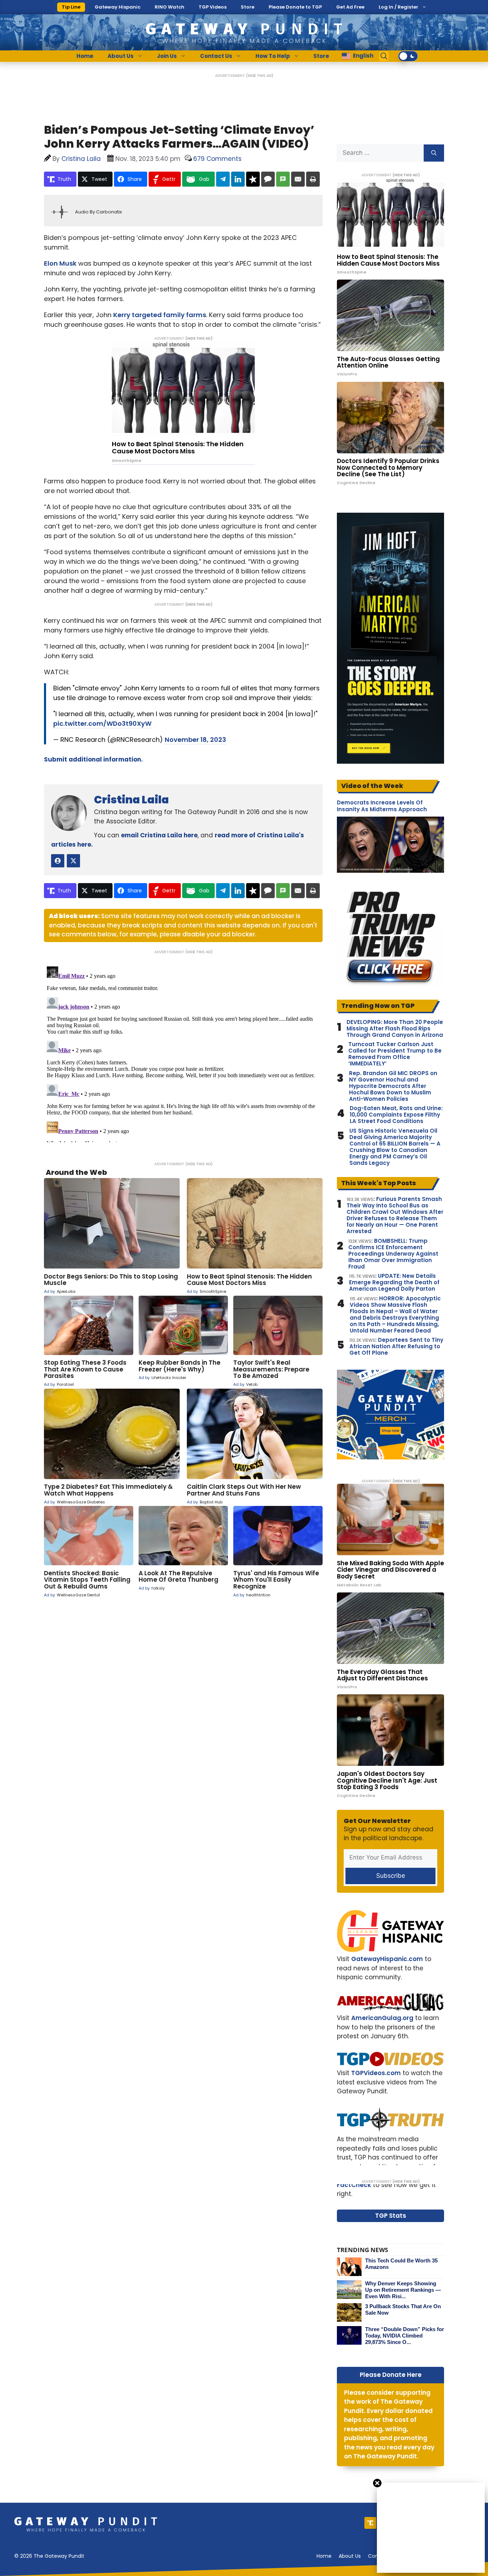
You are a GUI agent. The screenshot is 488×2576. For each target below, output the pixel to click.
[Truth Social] (370, 2523)
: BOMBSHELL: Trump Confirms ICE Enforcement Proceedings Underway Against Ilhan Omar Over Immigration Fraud (393, 1254)
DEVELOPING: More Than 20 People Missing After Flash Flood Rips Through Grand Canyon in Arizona (395, 1029)
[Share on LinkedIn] (238, 179)
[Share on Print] (313, 179)
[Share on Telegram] (223, 179)
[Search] (434, 153)
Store (248, 7)
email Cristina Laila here (159, 835)
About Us (121, 56)
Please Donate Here (391, 2375)
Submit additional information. (93, 759)
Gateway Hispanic (118, 7)
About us (350, 2556)
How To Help (273, 56)
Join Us (167, 56)
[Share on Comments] (268, 179)
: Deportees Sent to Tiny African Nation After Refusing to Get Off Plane (396, 1346)
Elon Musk (60, 263)
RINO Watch (170, 7)
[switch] (408, 56)
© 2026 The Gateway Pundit (49, 2556)
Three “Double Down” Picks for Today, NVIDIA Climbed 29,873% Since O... (405, 2336)
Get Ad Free (350, 7)
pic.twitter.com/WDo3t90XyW (102, 723)
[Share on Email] (298, 179)
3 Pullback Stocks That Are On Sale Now (403, 2309)
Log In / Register (399, 7)
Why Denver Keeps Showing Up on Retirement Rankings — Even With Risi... (403, 2290)
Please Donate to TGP (295, 7)
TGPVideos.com (376, 2073)
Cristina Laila (131, 800)
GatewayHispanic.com (387, 1959)
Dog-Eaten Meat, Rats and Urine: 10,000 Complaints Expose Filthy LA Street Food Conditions (396, 1115)
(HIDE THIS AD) (260, 76)
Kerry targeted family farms (160, 315)
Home (85, 56)
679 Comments (217, 159)
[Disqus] (183, 1053)
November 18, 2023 (195, 740)
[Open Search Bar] (384, 56)
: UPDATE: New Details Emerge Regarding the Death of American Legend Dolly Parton (394, 1282)
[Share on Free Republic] (253, 179)
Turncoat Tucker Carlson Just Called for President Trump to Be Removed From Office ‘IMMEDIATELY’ (395, 1054)
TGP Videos (213, 7)
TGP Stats (391, 2216)
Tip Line (71, 7)
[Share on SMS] (283, 179)
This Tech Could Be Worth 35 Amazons (401, 2264)
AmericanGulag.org (382, 2018)
